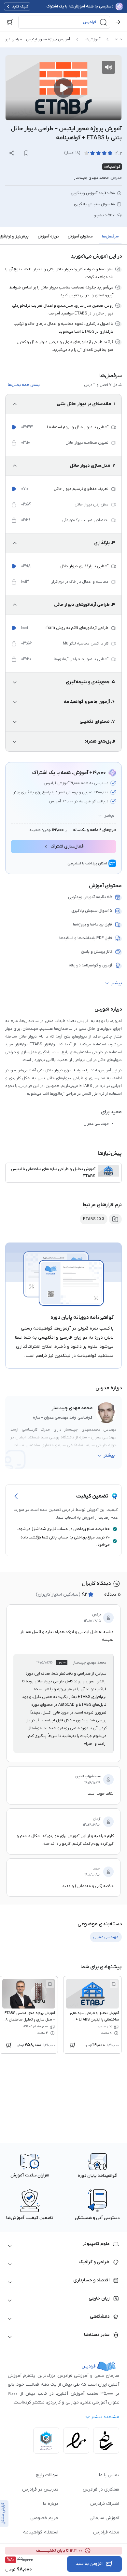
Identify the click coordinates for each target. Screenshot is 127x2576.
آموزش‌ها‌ (92, 39)
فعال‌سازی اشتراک (67, 846)
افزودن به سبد (89, 2564)
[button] (64, 22)
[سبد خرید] (10, 22)
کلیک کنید (20, 6)
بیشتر (109, 816)
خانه (118, 39)
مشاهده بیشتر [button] (105, 2417)
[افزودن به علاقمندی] (114, 1984)
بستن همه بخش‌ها (24, 385)
